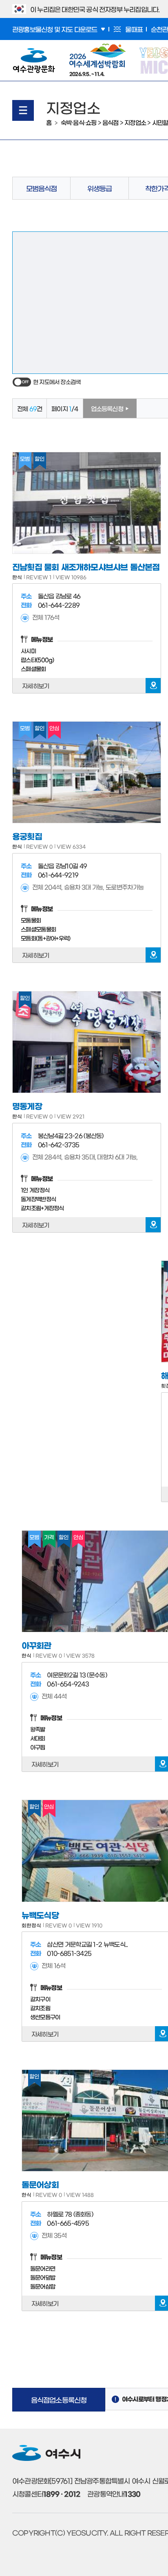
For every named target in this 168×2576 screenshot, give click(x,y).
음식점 (111, 122)
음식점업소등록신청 (59, 2399)
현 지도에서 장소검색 (57, 382)
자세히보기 (36, 686)
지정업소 (135, 122)
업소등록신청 (107, 408)
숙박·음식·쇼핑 (79, 122)
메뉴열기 (23, 110)
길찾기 (153, 686)
